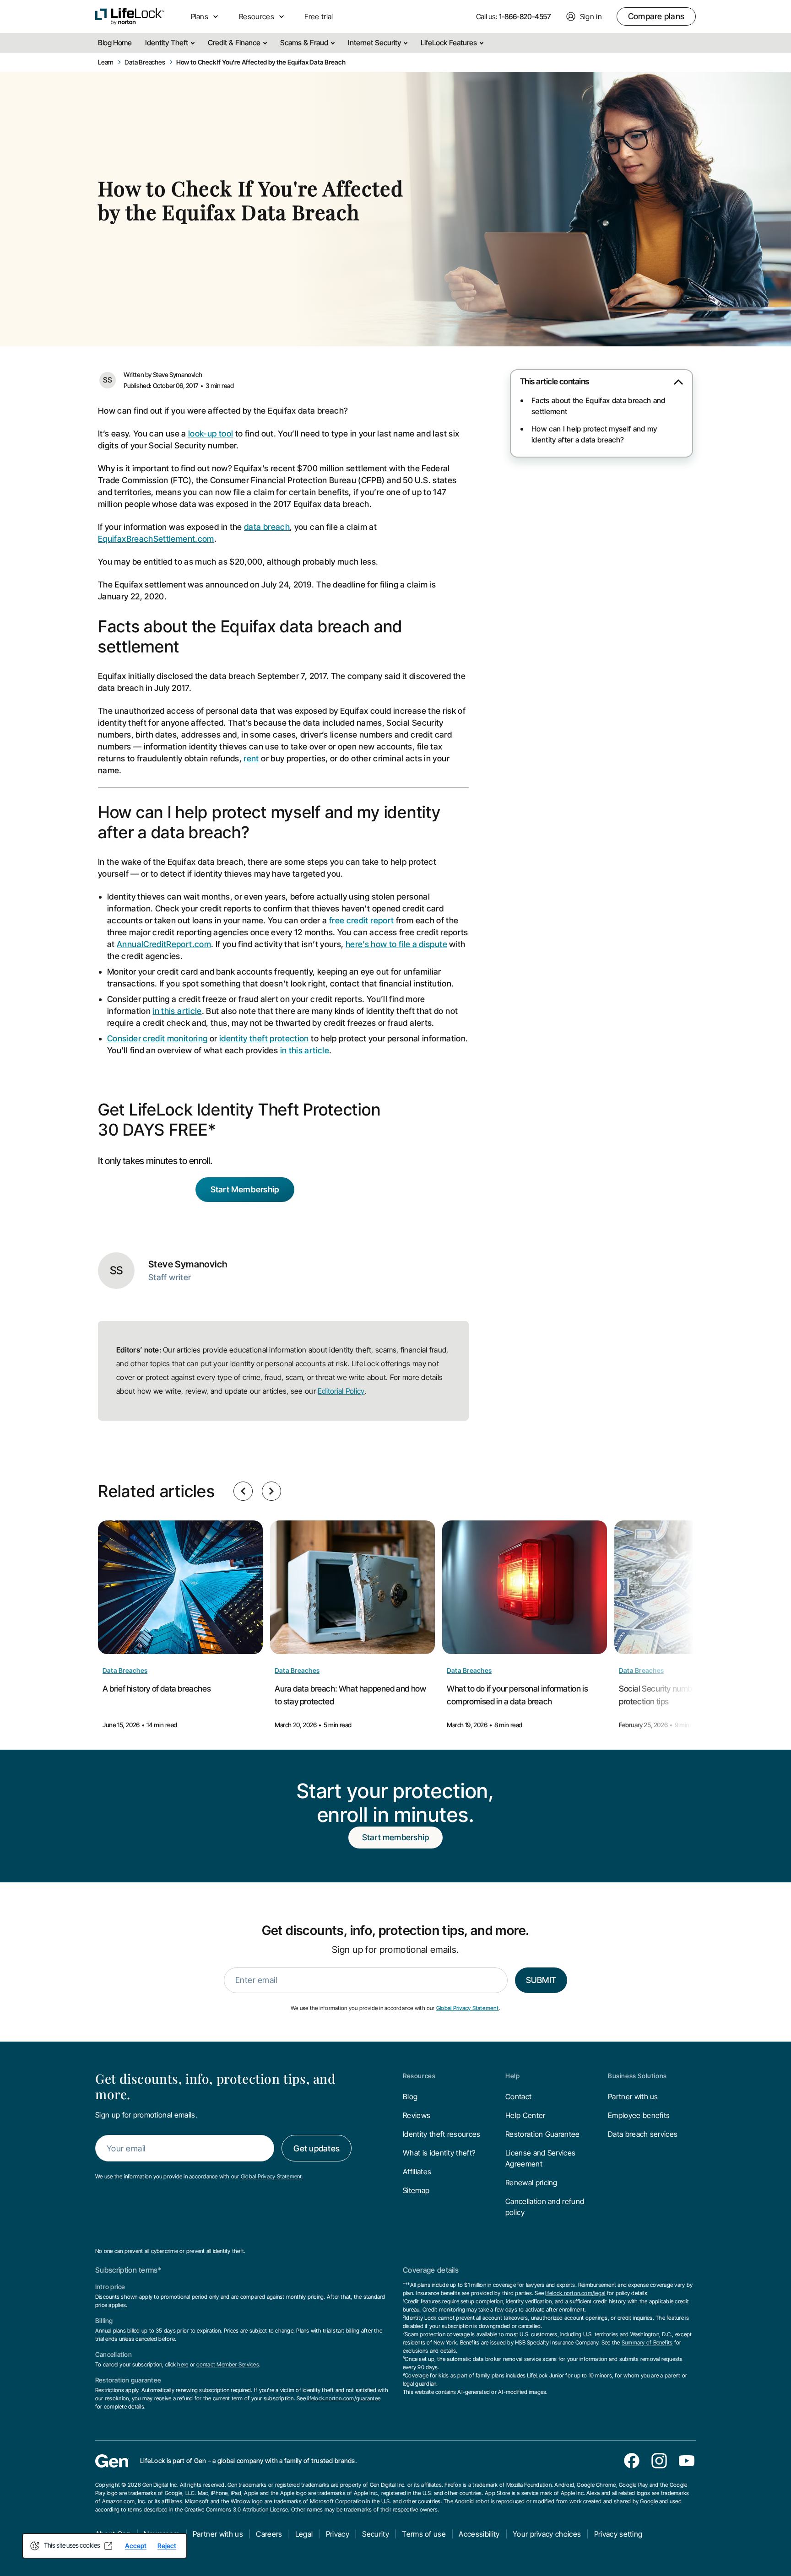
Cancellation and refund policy (545, 2207)
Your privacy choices (547, 2534)
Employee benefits (639, 2115)
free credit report (361, 920)
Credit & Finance (235, 43)
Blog (410, 2096)
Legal (304, 2534)
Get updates (317, 2148)
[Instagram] (659, 2461)
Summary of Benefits (647, 2342)
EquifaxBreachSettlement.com (156, 539)
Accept (136, 2546)
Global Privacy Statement (468, 2008)
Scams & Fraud (305, 43)
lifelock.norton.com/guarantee (344, 2398)
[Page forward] (271, 1491)
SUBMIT (541, 1980)
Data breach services (643, 2134)
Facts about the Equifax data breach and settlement (598, 406)
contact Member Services (228, 2364)
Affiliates (417, 2172)
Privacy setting (618, 2534)
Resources (419, 2076)
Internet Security (375, 43)
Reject (167, 2546)
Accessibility (479, 2534)
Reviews (417, 2115)
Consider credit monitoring (157, 1038)
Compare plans (656, 16)
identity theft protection (264, 1038)
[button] (601, 385)
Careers (269, 2534)
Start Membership (245, 1189)
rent (251, 758)
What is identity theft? (439, 2153)
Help (512, 2076)
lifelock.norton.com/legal (575, 2293)
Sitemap (416, 2190)
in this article (177, 1011)
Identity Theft (168, 43)
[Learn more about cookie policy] (108, 2546)
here (183, 2364)
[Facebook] (632, 2461)
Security (376, 2534)
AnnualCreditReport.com (164, 944)
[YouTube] (687, 2461)
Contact (518, 2096)
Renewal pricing (531, 2183)
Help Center (526, 2115)
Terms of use (424, 2534)
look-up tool (211, 434)
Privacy (338, 2534)
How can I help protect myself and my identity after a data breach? (594, 434)
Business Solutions (637, 2076)
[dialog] (105, 2546)
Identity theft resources (442, 2134)
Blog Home (115, 43)
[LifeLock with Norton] (130, 16)
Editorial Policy (341, 1391)
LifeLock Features (450, 43)
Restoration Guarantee (543, 2134)
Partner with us (633, 2096)
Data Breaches (125, 1670)
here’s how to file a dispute (396, 944)
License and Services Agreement (540, 2158)
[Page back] (243, 1491)
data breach (267, 527)
